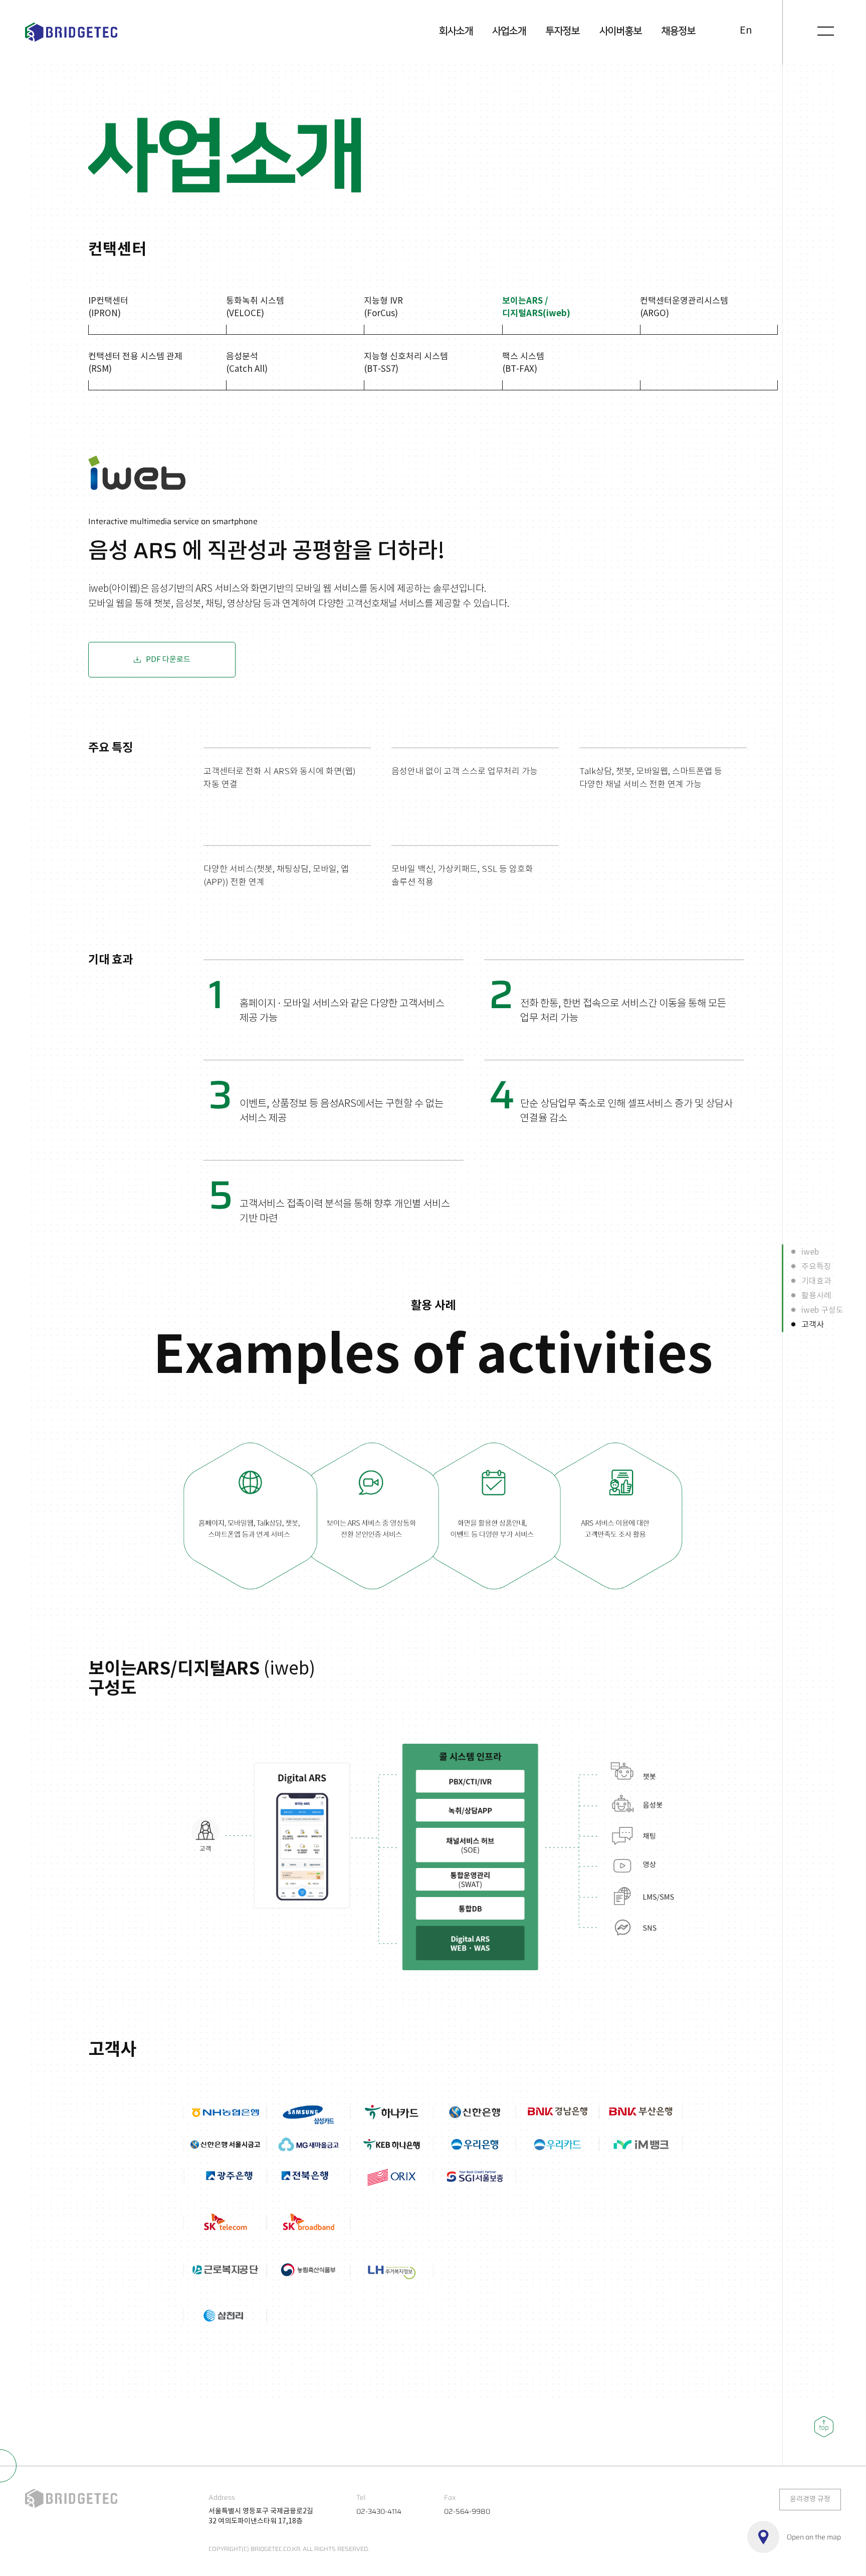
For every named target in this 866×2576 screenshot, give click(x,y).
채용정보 (679, 31)
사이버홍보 (621, 31)
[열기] (826, 31)
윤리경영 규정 (810, 2499)
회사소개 (456, 31)
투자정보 (563, 31)
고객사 (813, 1324)
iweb (810, 1252)
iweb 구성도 (822, 1310)
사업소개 (509, 31)
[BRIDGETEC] (71, 32)
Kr (728, 31)
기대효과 (816, 1281)
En (746, 31)
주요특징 (816, 1266)
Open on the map (814, 2537)
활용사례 (816, 1295)
